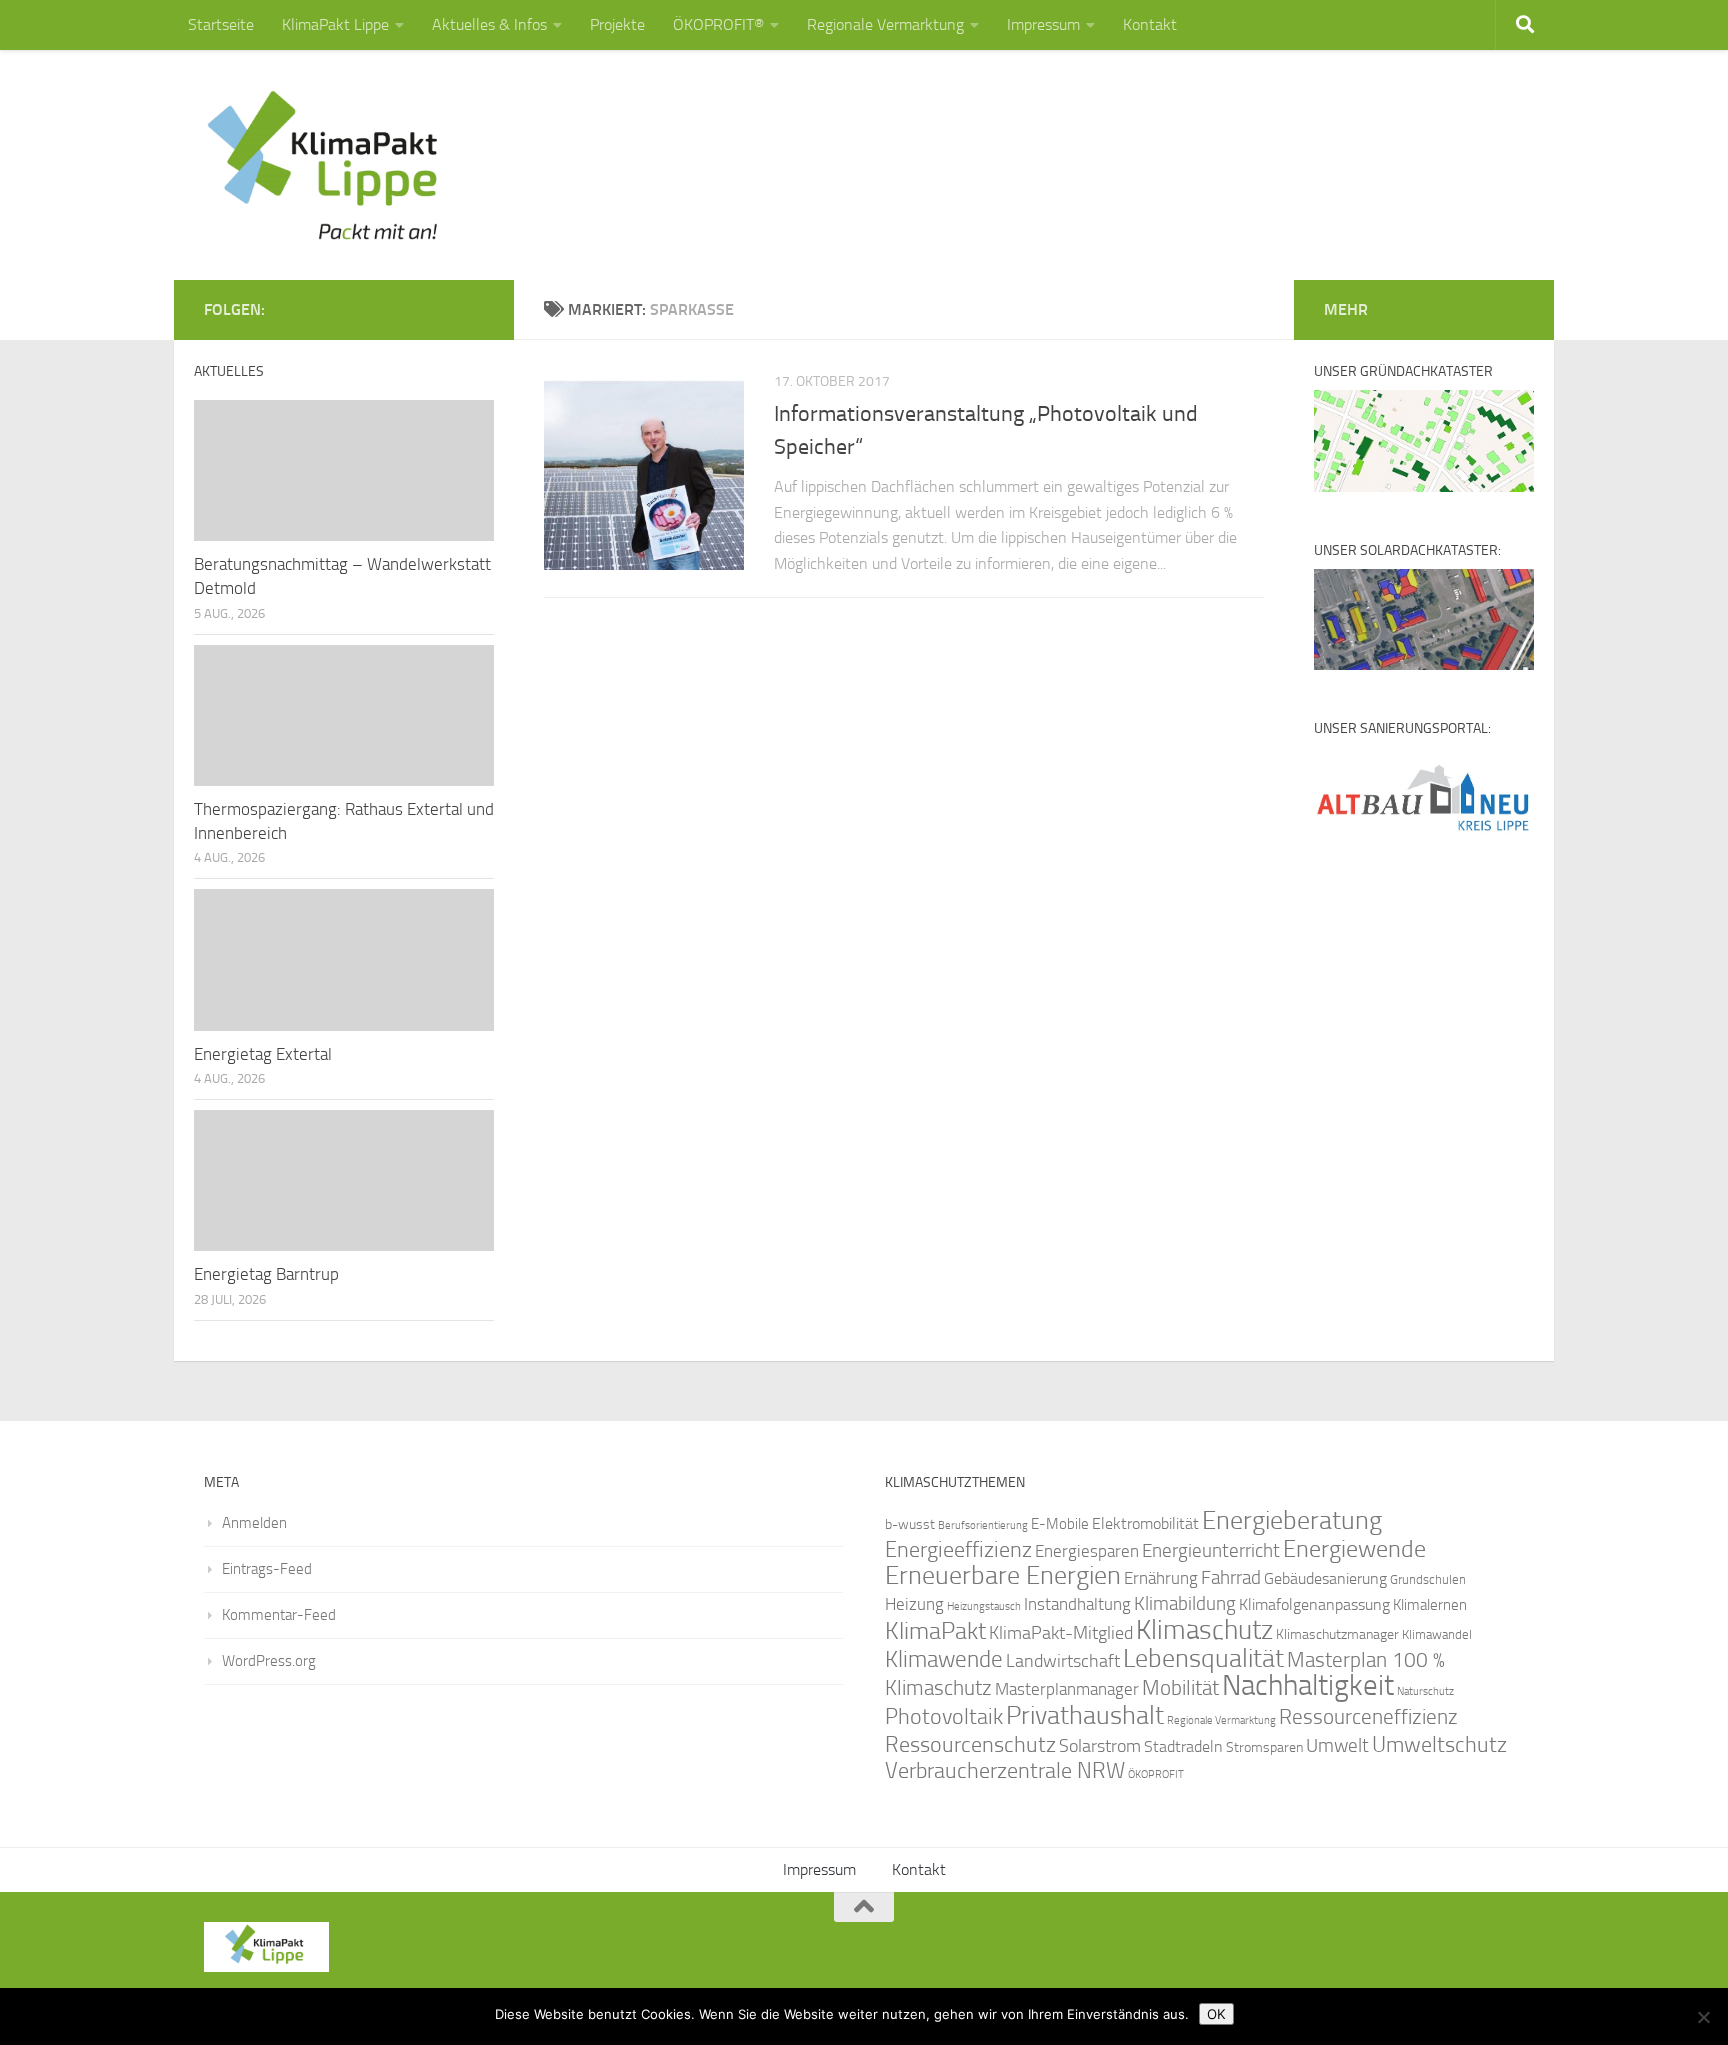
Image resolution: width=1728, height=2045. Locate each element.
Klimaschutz (1204, 1630)
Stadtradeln (1183, 1746)
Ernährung (1161, 1578)
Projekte (617, 24)
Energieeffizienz (958, 1549)
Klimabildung (1185, 1604)
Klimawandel (1437, 1634)
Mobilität (1180, 1687)
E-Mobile (1060, 1524)
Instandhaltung (1077, 1604)
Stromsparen (1264, 1747)
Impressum (1043, 24)
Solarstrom (1100, 1746)
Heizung (914, 1604)
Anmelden (254, 1523)
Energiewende (1354, 1548)
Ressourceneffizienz (1368, 1716)
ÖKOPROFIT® (718, 24)
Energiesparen (1087, 1551)
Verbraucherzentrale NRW (1005, 1771)
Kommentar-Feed (279, 1615)
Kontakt (1150, 24)
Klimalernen (1430, 1605)
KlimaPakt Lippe (335, 24)
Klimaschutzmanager (1337, 1634)
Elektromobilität (1145, 1523)
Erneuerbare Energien (1003, 1575)
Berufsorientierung (983, 1525)
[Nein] (1703, 2017)
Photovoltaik (944, 1717)
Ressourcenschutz (970, 1744)
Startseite (221, 24)
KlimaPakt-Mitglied (1061, 1633)
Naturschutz (1425, 1691)
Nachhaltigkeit (1308, 1685)
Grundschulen (1428, 1579)
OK (1216, 2014)
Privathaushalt (1085, 1715)
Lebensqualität (1203, 1658)
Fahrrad (1231, 1578)
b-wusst (910, 1524)
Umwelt (1337, 1746)
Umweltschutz (1439, 1744)
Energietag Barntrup (266, 1274)
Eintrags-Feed (267, 1569)
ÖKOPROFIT (1156, 1774)
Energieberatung (1292, 1520)
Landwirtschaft (1063, 1661)
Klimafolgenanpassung (1314, 1605)
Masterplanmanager (1067, 1689)
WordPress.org (269, 1661)
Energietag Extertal (263, 1054)
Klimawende (944, 1659)
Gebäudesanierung (1325, 1578)
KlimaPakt (935, 1631)
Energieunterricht (1211, 1550)
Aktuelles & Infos (489, 24)
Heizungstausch (984, 1606)
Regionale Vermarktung (885, 24)
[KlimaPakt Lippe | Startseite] (323, 165)
